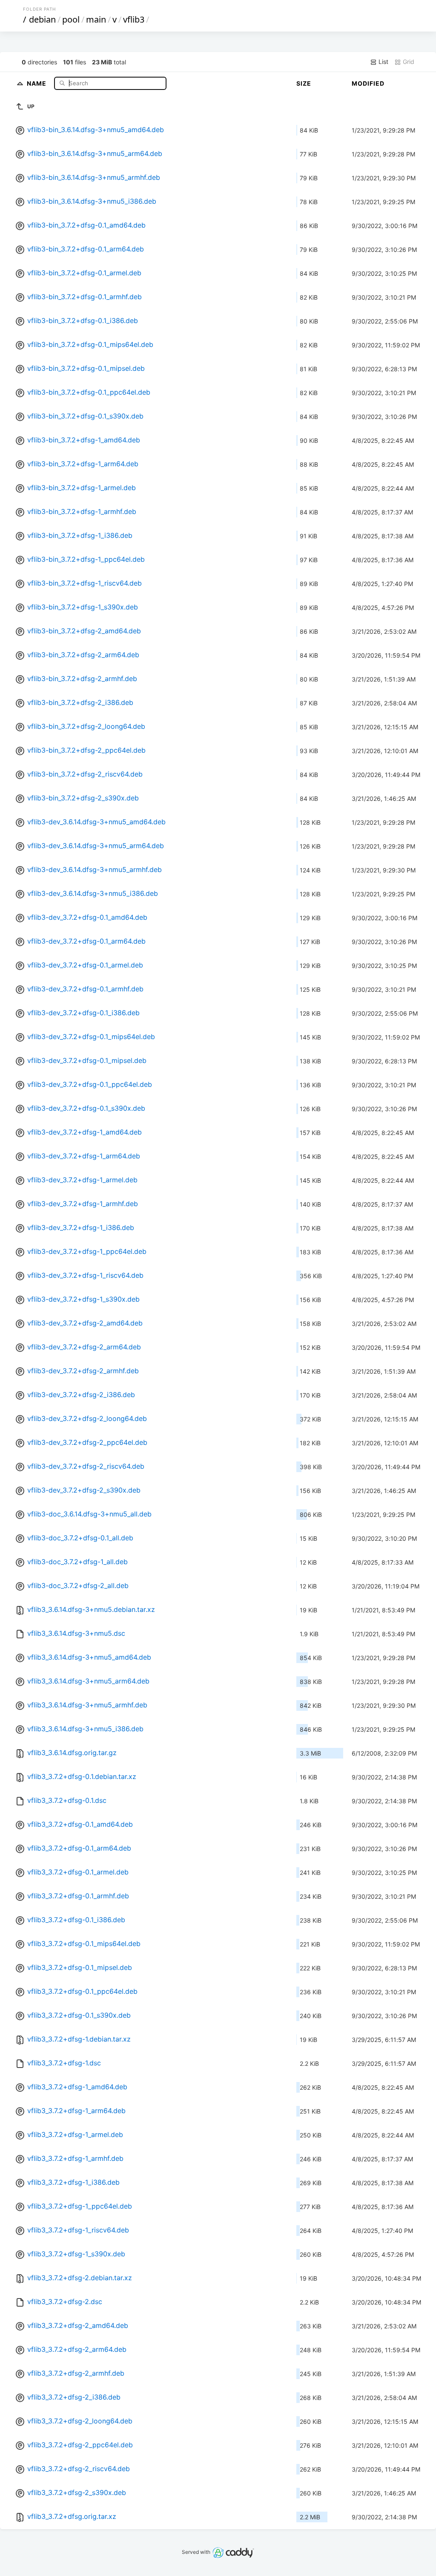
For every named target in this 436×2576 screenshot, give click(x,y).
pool (71, 19)
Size (304, 83)
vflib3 (134, 19)
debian (42, 19)
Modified (368, 83)
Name (37, 83)
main (96, 19)
